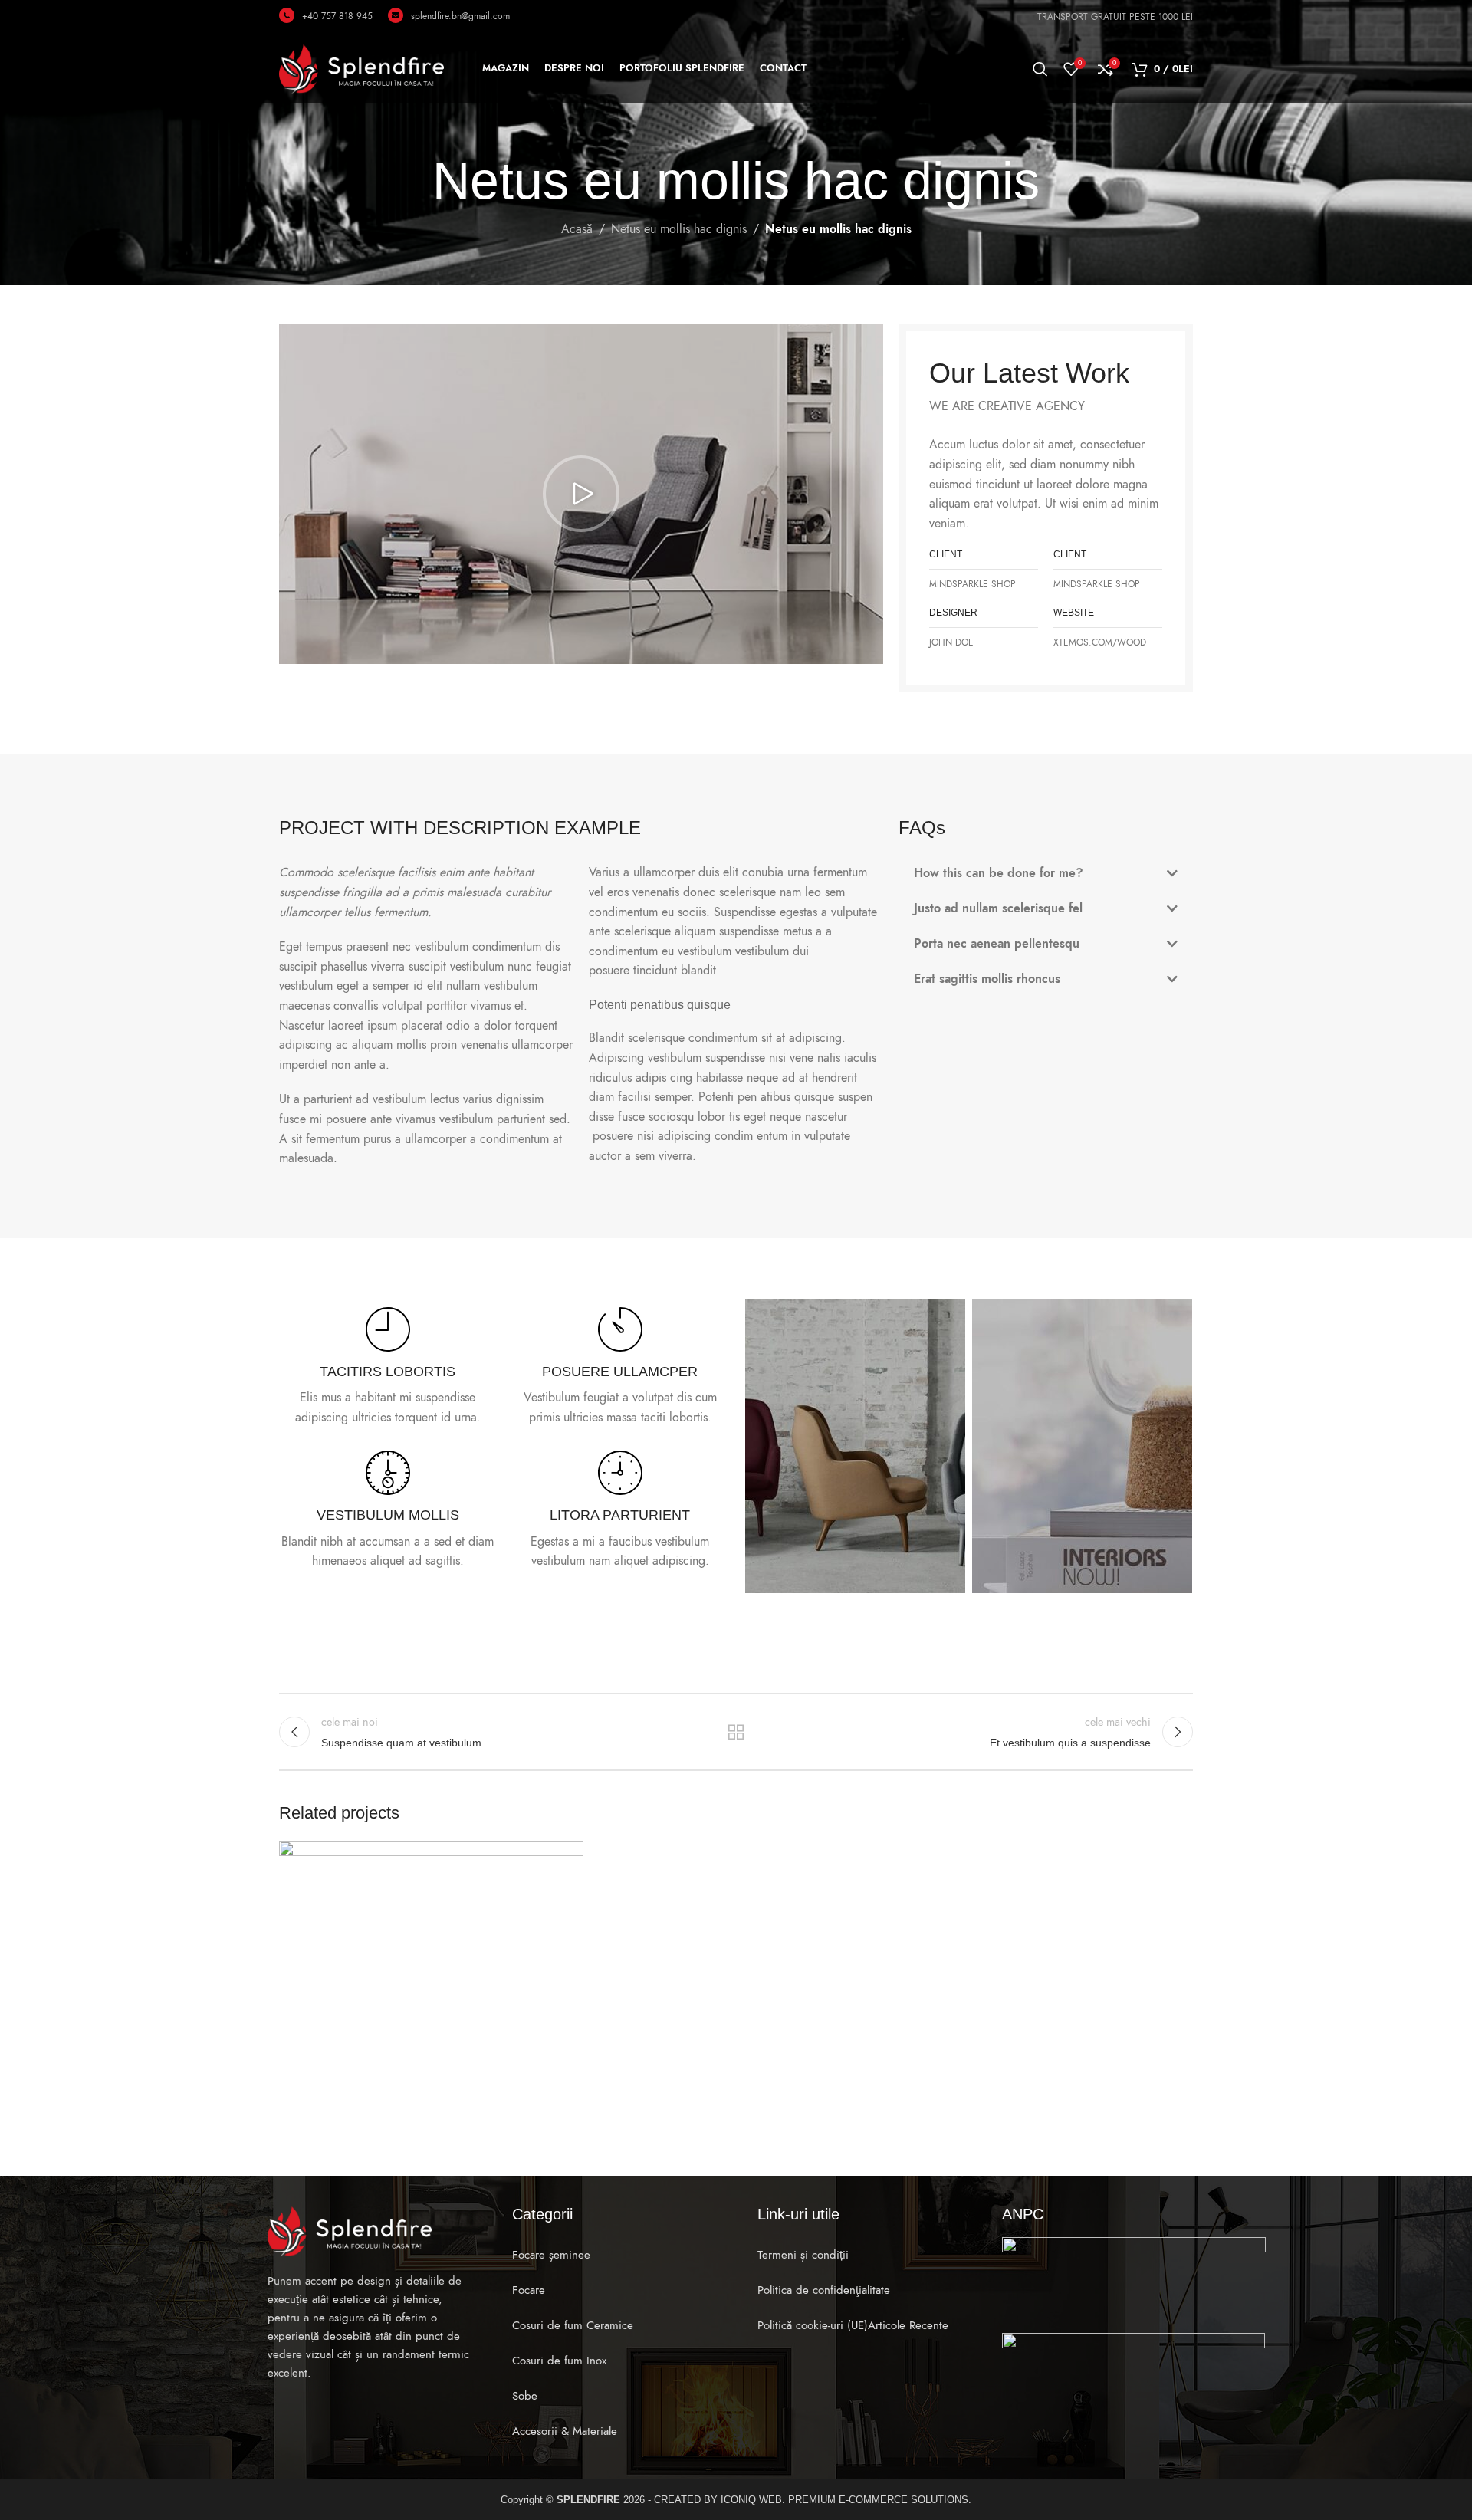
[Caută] (1040, 69)
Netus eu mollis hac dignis (679, 229)
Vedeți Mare (564, 1858)
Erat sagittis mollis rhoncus (987, 979)
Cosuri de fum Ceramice (573, 2325)
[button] (581, 494)
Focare (529, 2290)
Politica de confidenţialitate (824, 2290)
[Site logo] (361, 68)
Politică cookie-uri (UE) (813, 2325)
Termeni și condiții (803, 2255)
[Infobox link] (388, 1368)
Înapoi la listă (736, 1732)
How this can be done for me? (999, 873)
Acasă (577, 229)
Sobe (525, 2396)
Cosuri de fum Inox (559, 2361)
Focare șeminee (551, 2255)
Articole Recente (908, 2325)
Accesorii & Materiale (565, 2431)
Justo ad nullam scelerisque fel (998, 908)
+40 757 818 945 (337, 16)
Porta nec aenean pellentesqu (997, 944)
